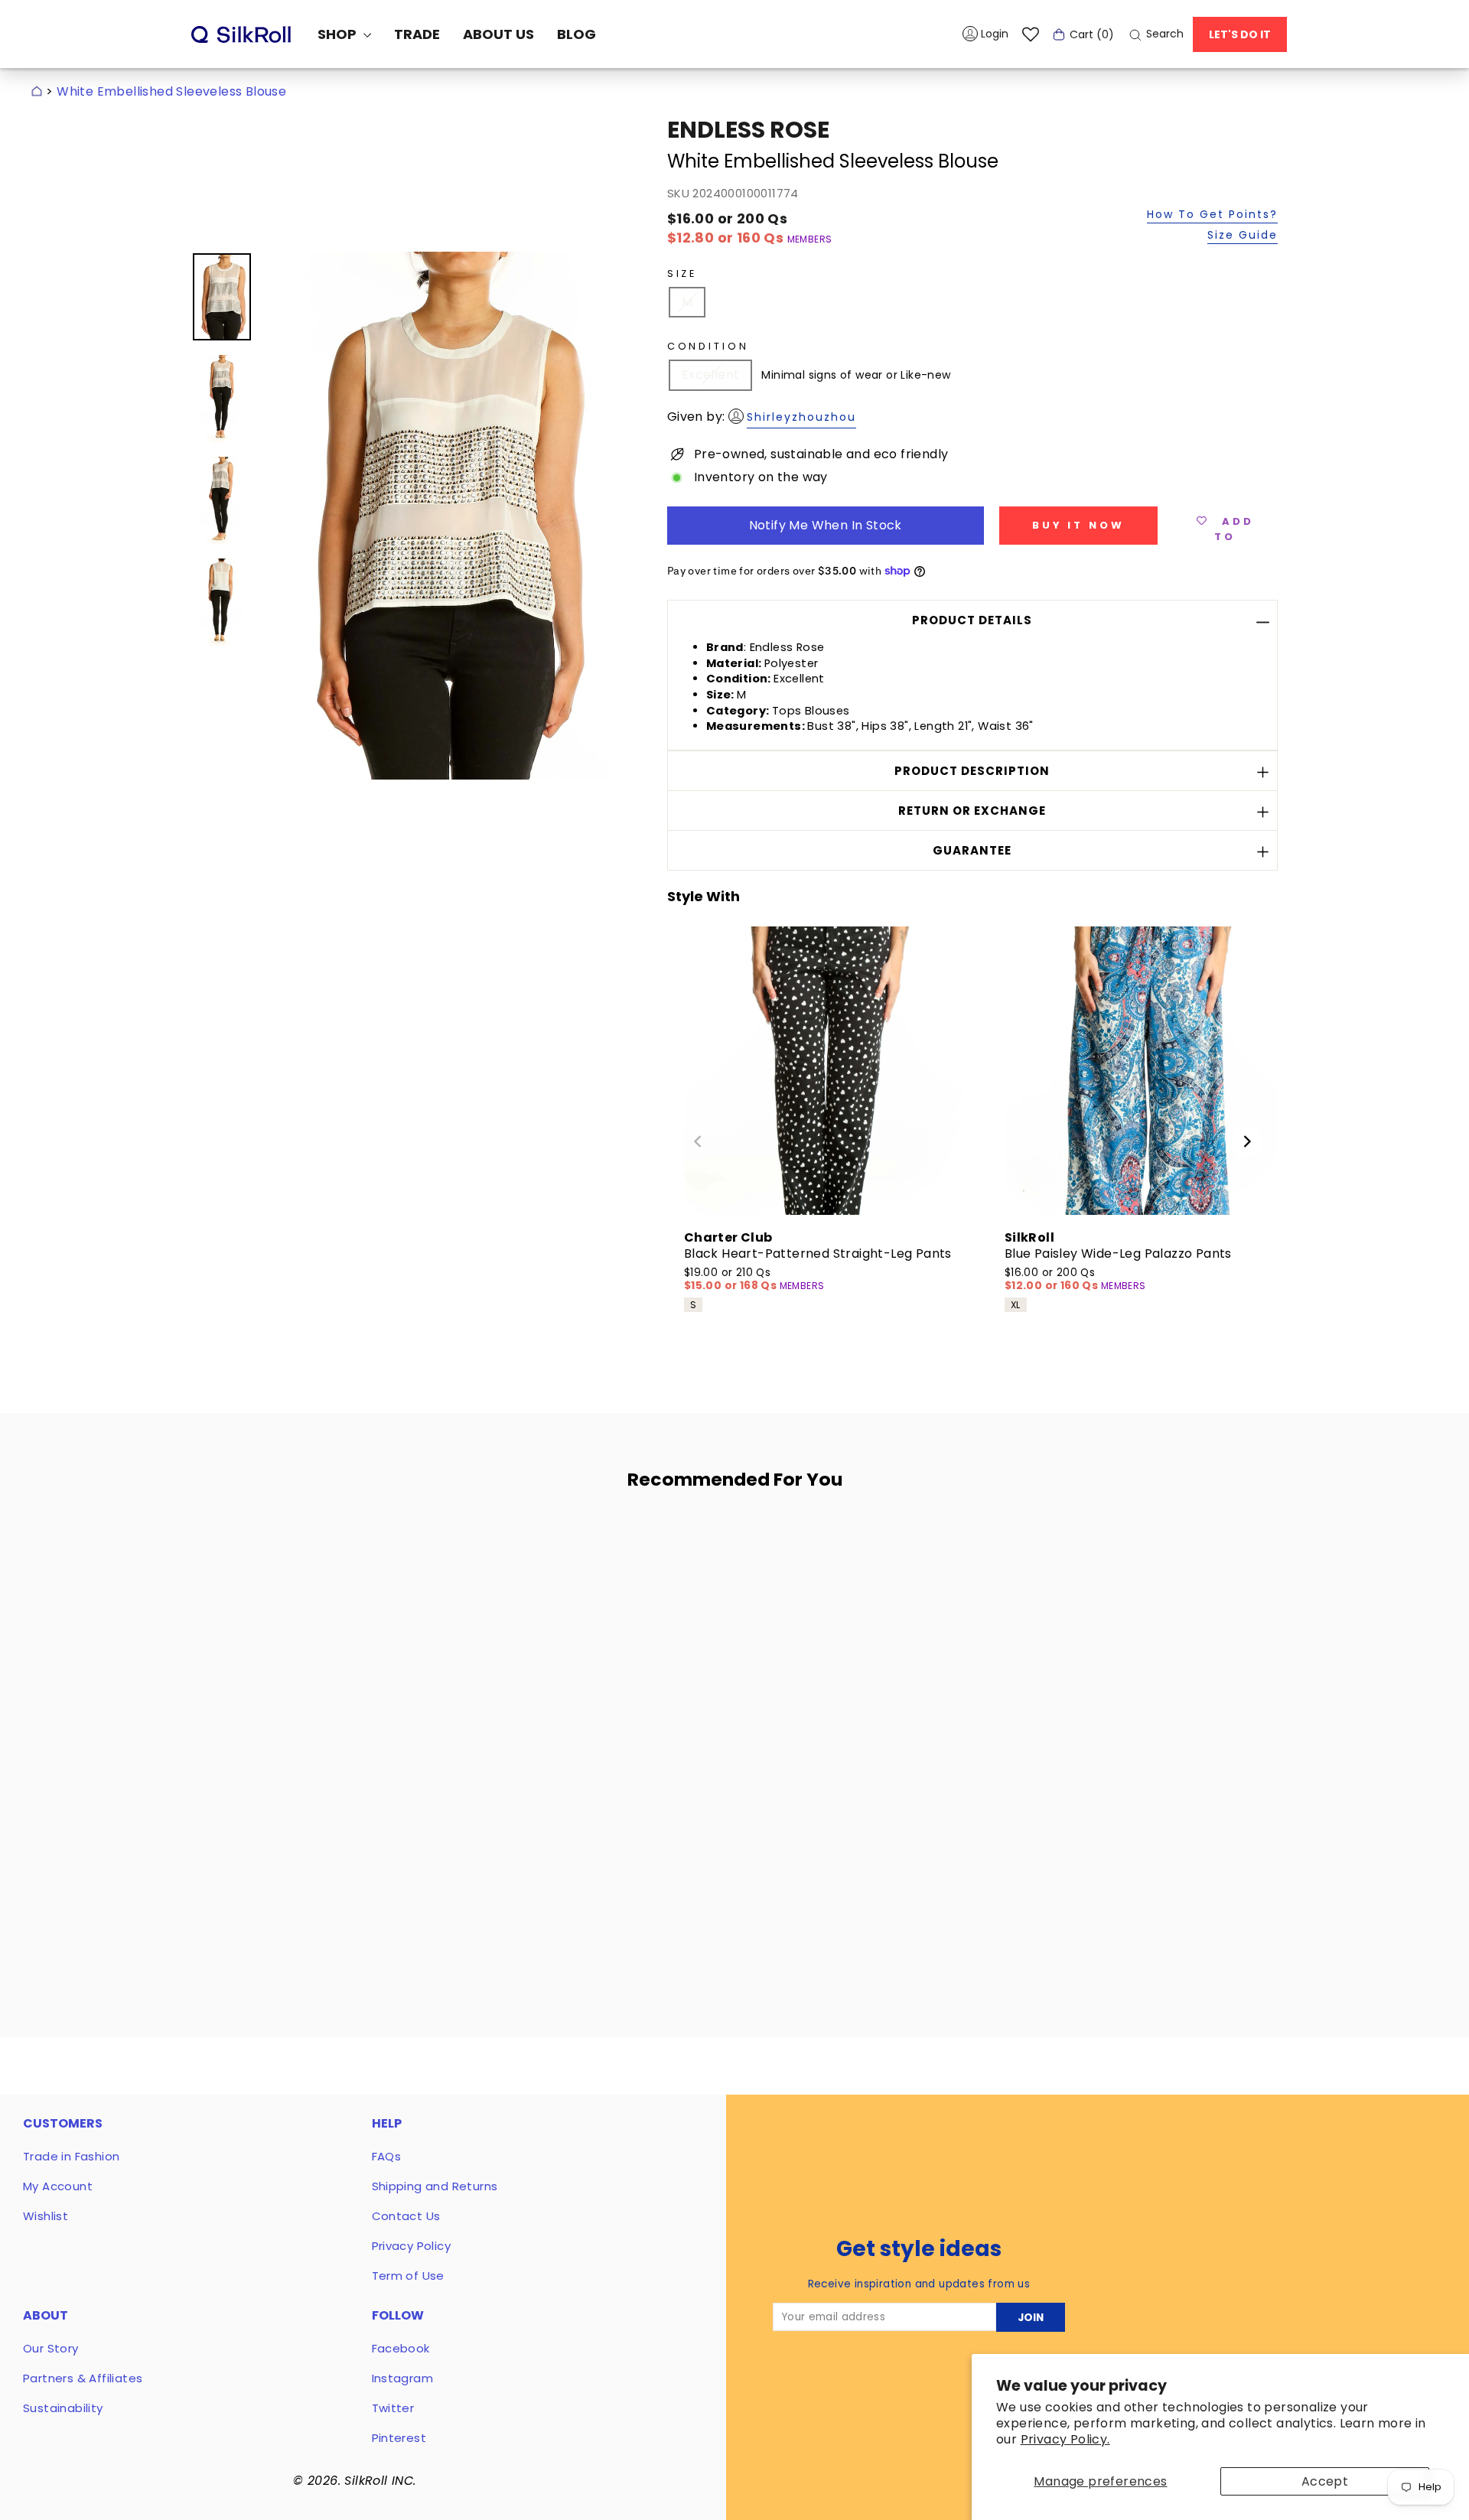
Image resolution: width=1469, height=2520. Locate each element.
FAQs (387, 2156)
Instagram (403, 2378)
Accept (1325, 2481)
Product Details (972, 620)
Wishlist (46, 2216)
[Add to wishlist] (443, 1546)
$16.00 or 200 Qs (1053, 1280)
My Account (58, 2186)
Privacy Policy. (1065, 2439)
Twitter (393, 2408)
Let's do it (1240, 34)
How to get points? (1212, 215)
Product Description (972, 771)
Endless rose (748, 130)
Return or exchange (972, 811)
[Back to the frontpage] (37, 91)
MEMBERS (810, 239)
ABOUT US (498, 34)
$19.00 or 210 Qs (732, 1280)
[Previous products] (698, 1141)
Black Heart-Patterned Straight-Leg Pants (818, 1253)
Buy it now (1078, 525)
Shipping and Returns (435, 2186)
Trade (417, 34)
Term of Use (408, 2276)
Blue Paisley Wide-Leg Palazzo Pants (1118, 1253)
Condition (708, 346)
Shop (339, 34)
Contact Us (406, 2216)
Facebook (401, 2348)
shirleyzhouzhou (801, 417)
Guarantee (972, 850)
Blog (577, 34)
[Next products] (1247, 1141)
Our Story (51, 2348)
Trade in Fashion (71, 2156)
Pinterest (399, 2438)
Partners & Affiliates (83, 2378)
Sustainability (63, 2408)
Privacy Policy (412, 2246)
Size (682, 273)
